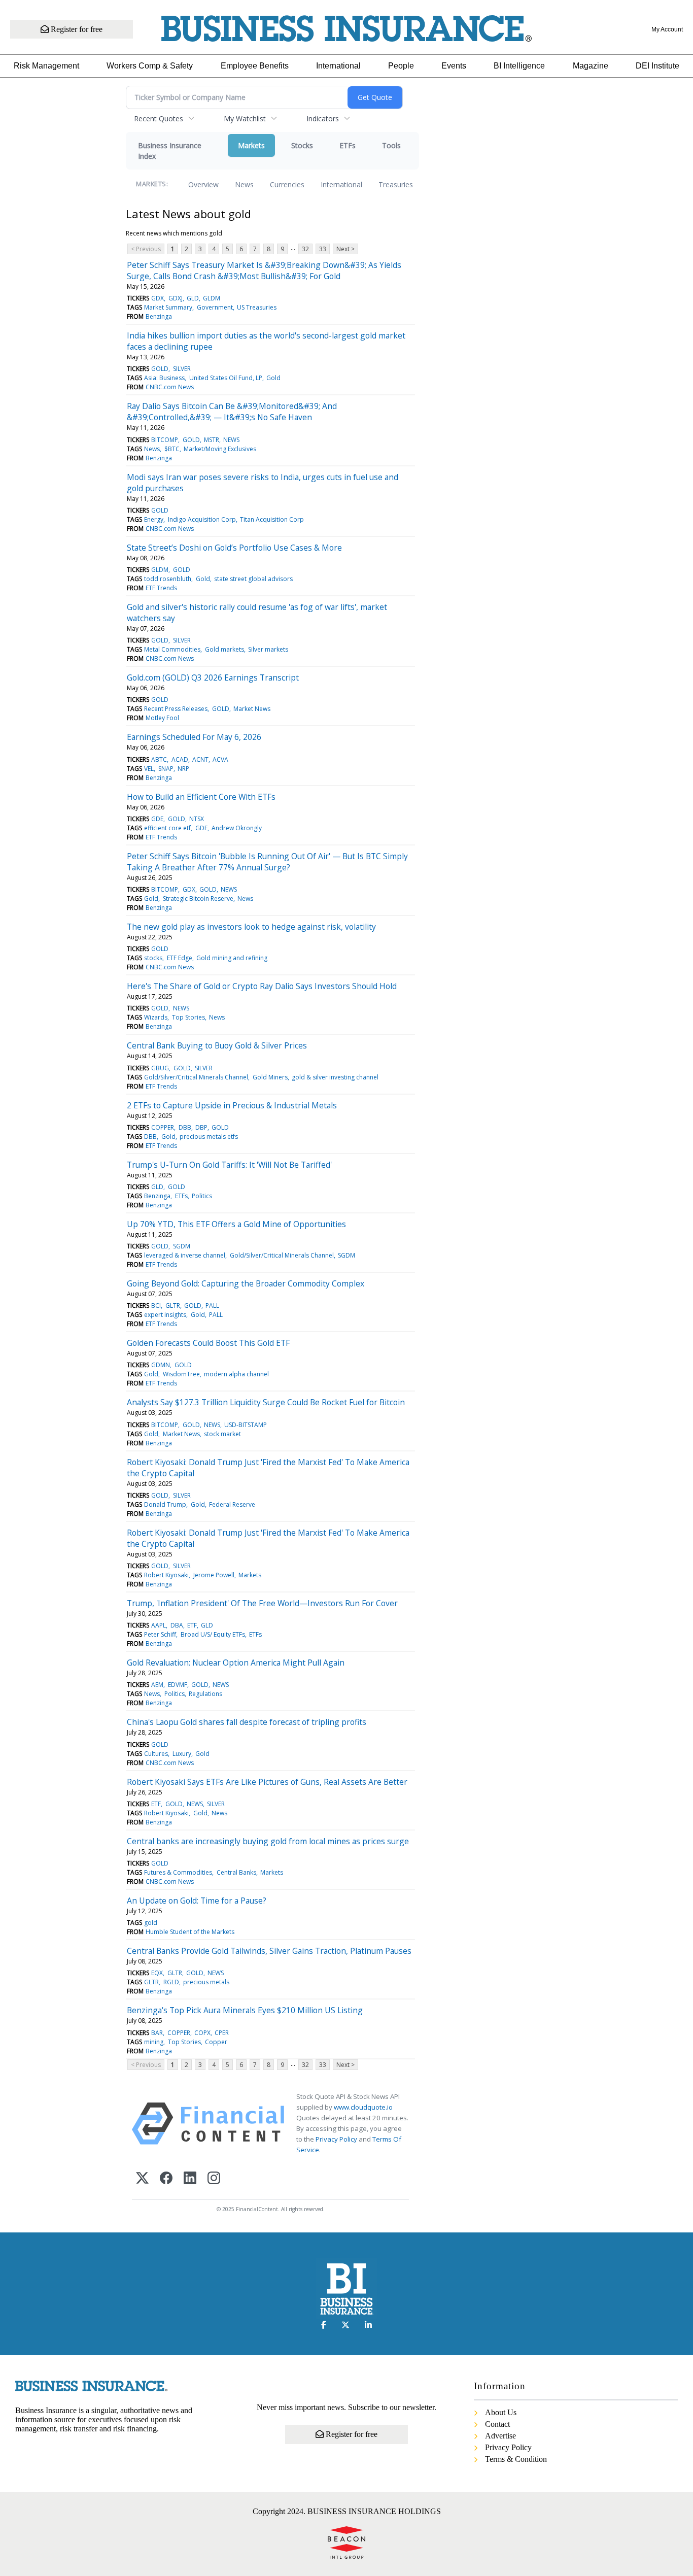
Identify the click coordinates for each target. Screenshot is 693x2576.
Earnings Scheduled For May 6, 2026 (194, 737)
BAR (157, 2033)
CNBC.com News (170, 387)
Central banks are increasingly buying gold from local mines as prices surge (268, 1841)
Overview (203, 184)
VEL (149, 769)
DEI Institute (657, 66)
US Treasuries (257, 307)
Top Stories (188, 1017)
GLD (193, 298)
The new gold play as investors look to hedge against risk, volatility (251, 927)
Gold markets (224, 649)
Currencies (287, 184)
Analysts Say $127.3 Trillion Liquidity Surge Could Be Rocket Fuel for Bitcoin (266, 1402)
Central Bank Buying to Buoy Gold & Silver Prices (217, 1045)
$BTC (172, 449)
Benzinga (159, 316)
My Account (667, 29)
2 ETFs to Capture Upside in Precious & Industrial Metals (232, 1105)
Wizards (156, 1017)
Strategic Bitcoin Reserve (198, 899)
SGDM (182, 1246)
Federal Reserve (232, 1504)
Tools (391, 145)
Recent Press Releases (176, 709)
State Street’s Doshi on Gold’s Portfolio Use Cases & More (234, 548)
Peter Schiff (160, 1634)
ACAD (180, 759)
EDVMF (178, 1685)
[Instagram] (214, 2179)
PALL (212, 1306)
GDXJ (176, 298)
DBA (177, 1625)
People (401, 66)
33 (323, 249)
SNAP (166, 769)
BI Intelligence (519, 66)
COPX (202, 2033)
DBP (201, 1127)
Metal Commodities (172, 649)
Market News (252, 709)
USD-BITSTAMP (246, 1425)
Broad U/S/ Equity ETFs (213, 1634)
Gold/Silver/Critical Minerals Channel (196, 1077)
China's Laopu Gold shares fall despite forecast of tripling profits (247, 1722)
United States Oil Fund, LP (226, 378)
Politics (202, 1196)
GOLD (160, 369)
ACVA (220, 759)
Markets (251, 145)
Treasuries (396, 184)
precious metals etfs (209, 1137)
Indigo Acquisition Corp (202, 519)
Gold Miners (270, 1077)
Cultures (156, 1754)
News (244, 184)
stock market (222, 1434)
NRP (183, 769)
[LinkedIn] (190, 2179)
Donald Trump (165, 1504)
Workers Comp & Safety (150, 66)
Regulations (205, 1694)
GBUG (160, 1068)
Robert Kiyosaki (166, 1575)
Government (215, 307)
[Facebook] (166, 2179)
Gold (273, 378)
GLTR (173, 1306)
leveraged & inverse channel (185, 1255)
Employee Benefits (255, 66)
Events (454, 66)
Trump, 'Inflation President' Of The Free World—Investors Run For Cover (262, 1603)
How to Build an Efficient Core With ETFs (201, 797)
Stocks (302, 145)
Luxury (182, 1754)
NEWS (231, 440)
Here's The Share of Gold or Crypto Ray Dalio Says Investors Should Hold (262, 986)
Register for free (76, 29)
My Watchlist (245, 118)
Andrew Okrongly (237, 828)
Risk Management (46, 66)
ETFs (348, 145)
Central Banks (236, 1872)
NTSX (197, 819)
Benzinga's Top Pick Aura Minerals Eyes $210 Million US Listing (245, 2010)
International (338, 66)
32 (305, 249)
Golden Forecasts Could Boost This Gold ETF (208, 1343)
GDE (157, 819)
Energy (154, 519)
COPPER (163, 1127)
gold (151, 1923)
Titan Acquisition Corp (272, 519)
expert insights (165, 1315)
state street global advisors (253, 579)
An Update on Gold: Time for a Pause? (197, 1901)
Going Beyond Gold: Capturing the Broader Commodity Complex (246, 1283)
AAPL (159, 1625)
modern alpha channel (236, 1374)
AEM (157, 1685)
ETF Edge (180, 958)
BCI (156, 1306)
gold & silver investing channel (335, 1077)
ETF (192, 1625)
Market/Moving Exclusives (220, 449)
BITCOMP (165, 440)
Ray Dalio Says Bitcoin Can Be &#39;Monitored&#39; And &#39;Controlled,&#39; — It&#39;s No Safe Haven (232, 412)
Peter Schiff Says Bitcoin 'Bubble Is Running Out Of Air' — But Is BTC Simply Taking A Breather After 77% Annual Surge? (267, 862)
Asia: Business (164, 378)
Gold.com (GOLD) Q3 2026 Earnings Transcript (213, 677)
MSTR (212, 440)
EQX (157, 1973)
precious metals (206, 1982)
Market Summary (168, 307)
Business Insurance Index (170, 151)
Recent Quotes (159, 118)
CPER (222, 2033)
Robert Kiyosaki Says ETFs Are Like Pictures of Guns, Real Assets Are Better (267, 1782)
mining (154, 2042)
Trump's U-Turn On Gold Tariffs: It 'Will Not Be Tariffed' (229, 1165)
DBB (185, 1127)
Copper (216, 2042)
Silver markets (268, 649)
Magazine (591, 66)
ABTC (159, 759)
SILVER (182, 369)
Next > (345, 249)
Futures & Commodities (178, 1872)
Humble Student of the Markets (190, 1932)
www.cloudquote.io (363, 2107)
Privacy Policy (336, 2139)
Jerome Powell (214, 1575)
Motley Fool (162, 718)
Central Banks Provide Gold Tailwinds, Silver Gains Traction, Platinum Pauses (269, 1951)
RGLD (171, 1982)
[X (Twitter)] (142, 2179)
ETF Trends (161, 588)
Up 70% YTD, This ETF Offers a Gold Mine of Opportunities (236, 1224)
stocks (153, 958)
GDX (158, 298)
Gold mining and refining (232, 958)
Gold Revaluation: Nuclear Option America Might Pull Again (236, 1663)
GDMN (161, 1365)
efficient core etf (167, 828)
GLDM (212, 298)
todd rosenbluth (168, 579)
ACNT (200, 759)
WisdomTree (181, 1374)
